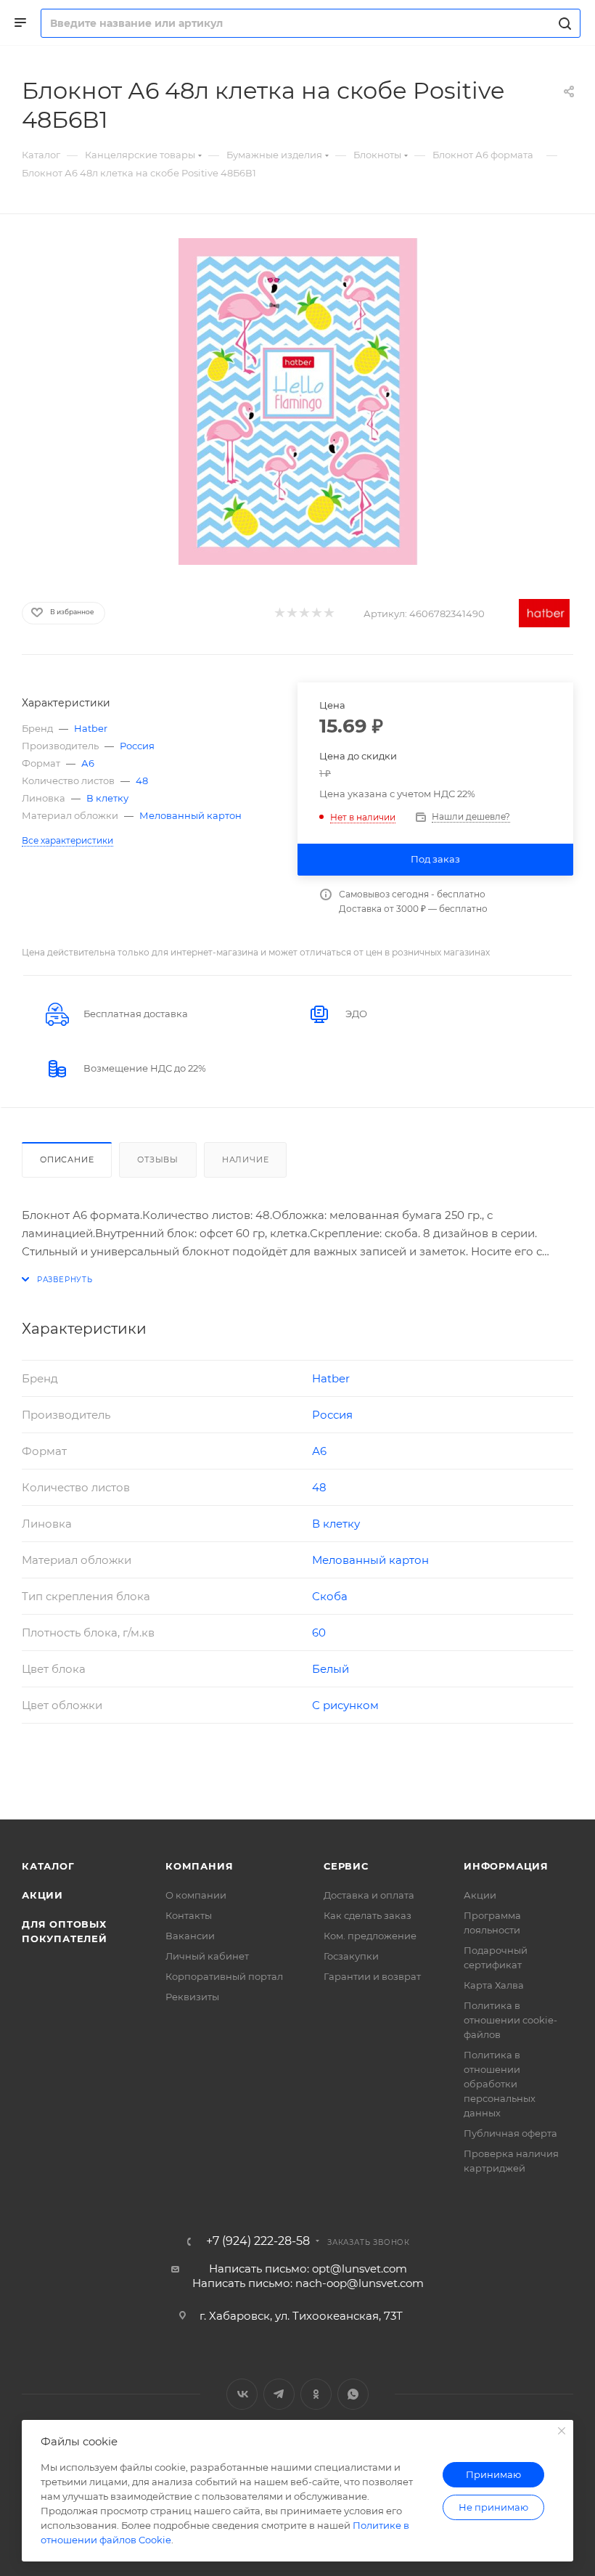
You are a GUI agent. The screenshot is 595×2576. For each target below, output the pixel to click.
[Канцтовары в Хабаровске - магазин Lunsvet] (297, 402)
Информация (506, 1866)
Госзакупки (351, 1956)
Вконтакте (242, 2394)
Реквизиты (192, 1997)
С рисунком (345, 1705)
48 (142, 780)
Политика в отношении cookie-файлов (510, 2020)
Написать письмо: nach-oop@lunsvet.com (308, 2283)
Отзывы (158, 1159)
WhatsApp (353, 2394)
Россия (137, 746)
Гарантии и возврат (372, 1976)
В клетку (107, 798)
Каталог (48, 1866)
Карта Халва (494, 1985)
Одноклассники (316, 2394)
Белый (331, 1669)
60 (319, 1633)
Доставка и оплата (369, 1895)
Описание (67, 1159)
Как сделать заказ (368, 1915)
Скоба (330, 1596)
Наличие (246, 1159)
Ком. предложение (370, 1936)
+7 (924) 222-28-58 (258, 2241)
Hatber (91, 728)
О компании (196, 1895)
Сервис (346, 1866)
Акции (42, 1895)
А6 (88, 763)
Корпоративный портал (224, 1976)
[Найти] (563, 23)
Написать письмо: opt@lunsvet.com (308, 2269)
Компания (199, 1866)
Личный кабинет (207, 1956)
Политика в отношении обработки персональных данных (500, 2084)
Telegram (279, 2394)
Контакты (189, 1915)
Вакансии (190, 1936)
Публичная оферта (510, 2133)
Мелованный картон (190, 815)
